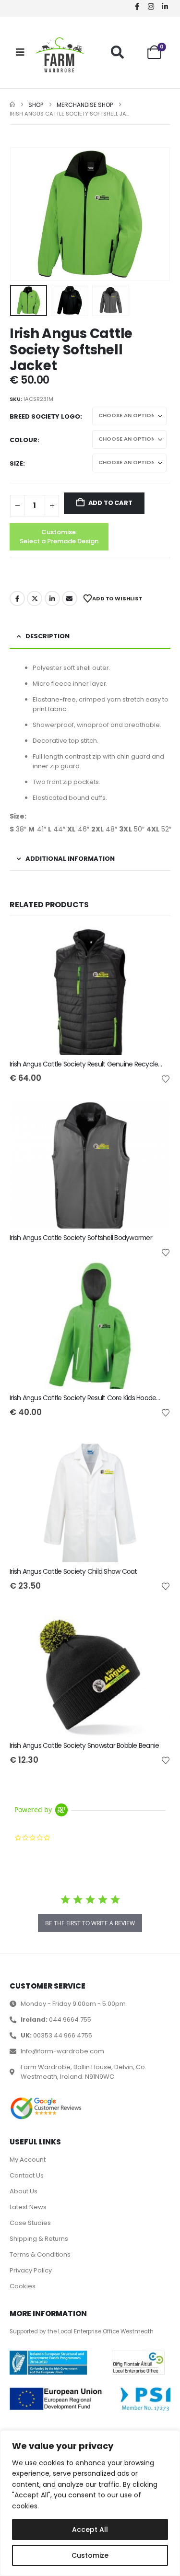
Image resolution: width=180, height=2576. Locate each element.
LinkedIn (52, 598)
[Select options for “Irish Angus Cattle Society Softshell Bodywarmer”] (155, 1116)
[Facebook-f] (137, 6)
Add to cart (110, 503)
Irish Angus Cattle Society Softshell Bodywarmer (81, 1238)
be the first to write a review (90, 1923)
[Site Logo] (60, 55)
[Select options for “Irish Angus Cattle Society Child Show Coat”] (155, 1450)
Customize (90, 2555)
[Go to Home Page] (12, 105)
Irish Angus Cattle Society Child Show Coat (73, 1571)
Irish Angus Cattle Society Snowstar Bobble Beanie (84, 1745)
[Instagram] (151, 6)
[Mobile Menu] (20, 52)
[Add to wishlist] (166, 1078)
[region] (90, 2503)
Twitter (35, 598)
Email (70, 598)
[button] (117, 52)
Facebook (17, 598)
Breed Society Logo (45, 416)
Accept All (90, 2529)
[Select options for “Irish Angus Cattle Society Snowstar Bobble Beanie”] (155, 1624)
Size (16, 463)
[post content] (90, 991)
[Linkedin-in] (165, 6)
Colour (24, 440)
